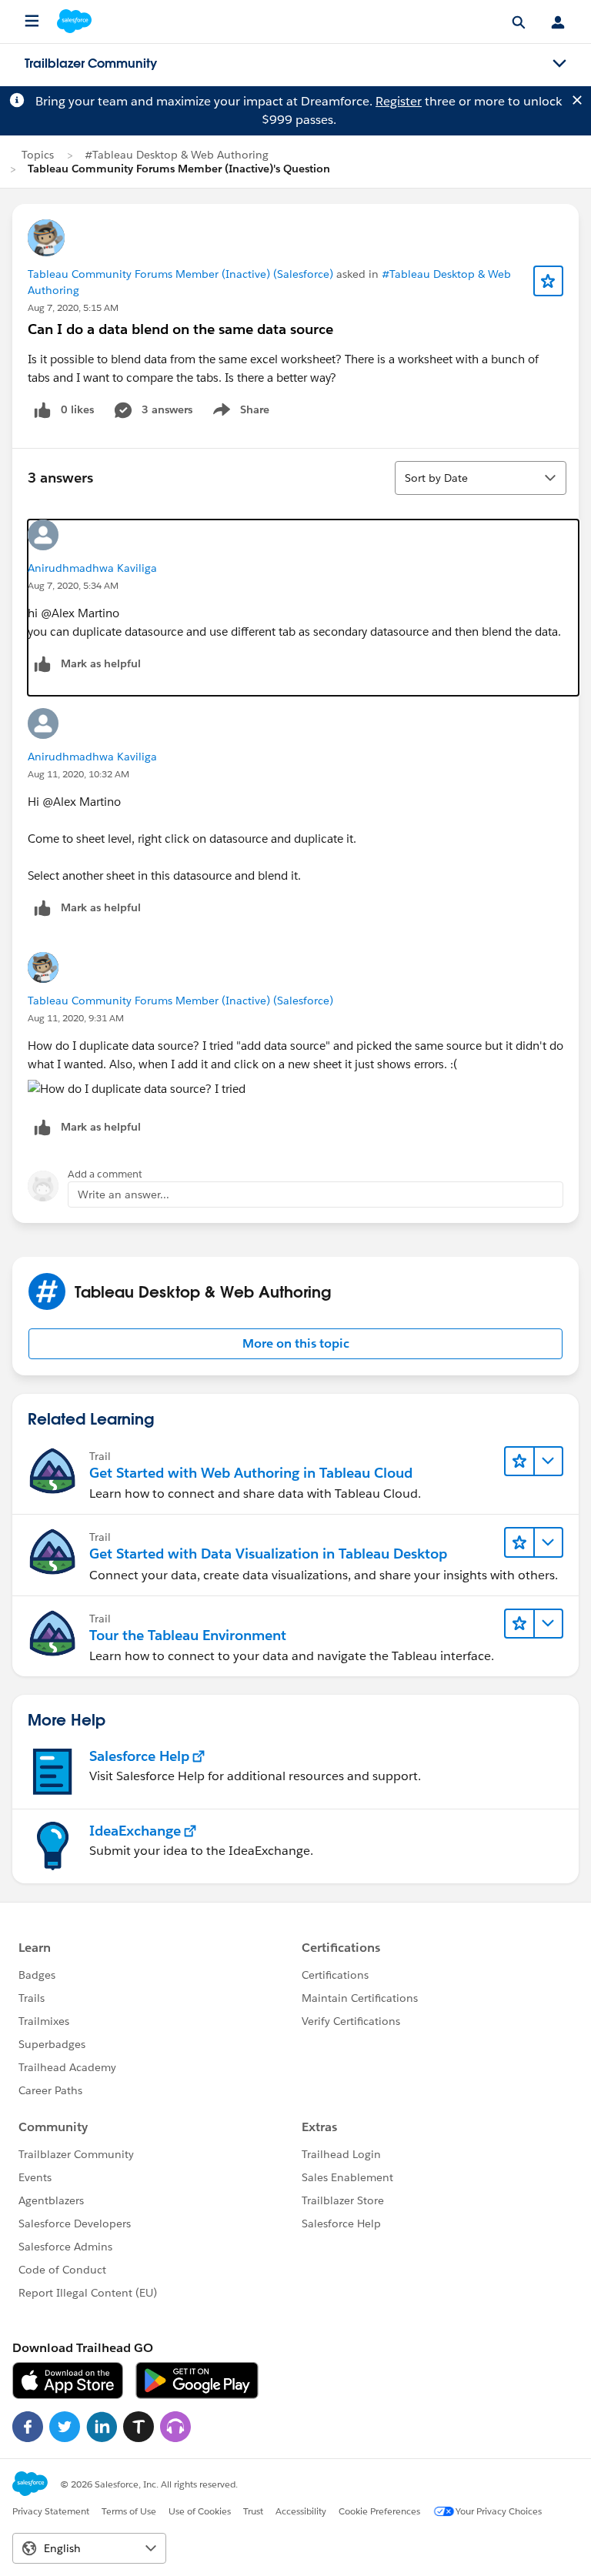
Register (399, 101)
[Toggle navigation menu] (559, 64)
